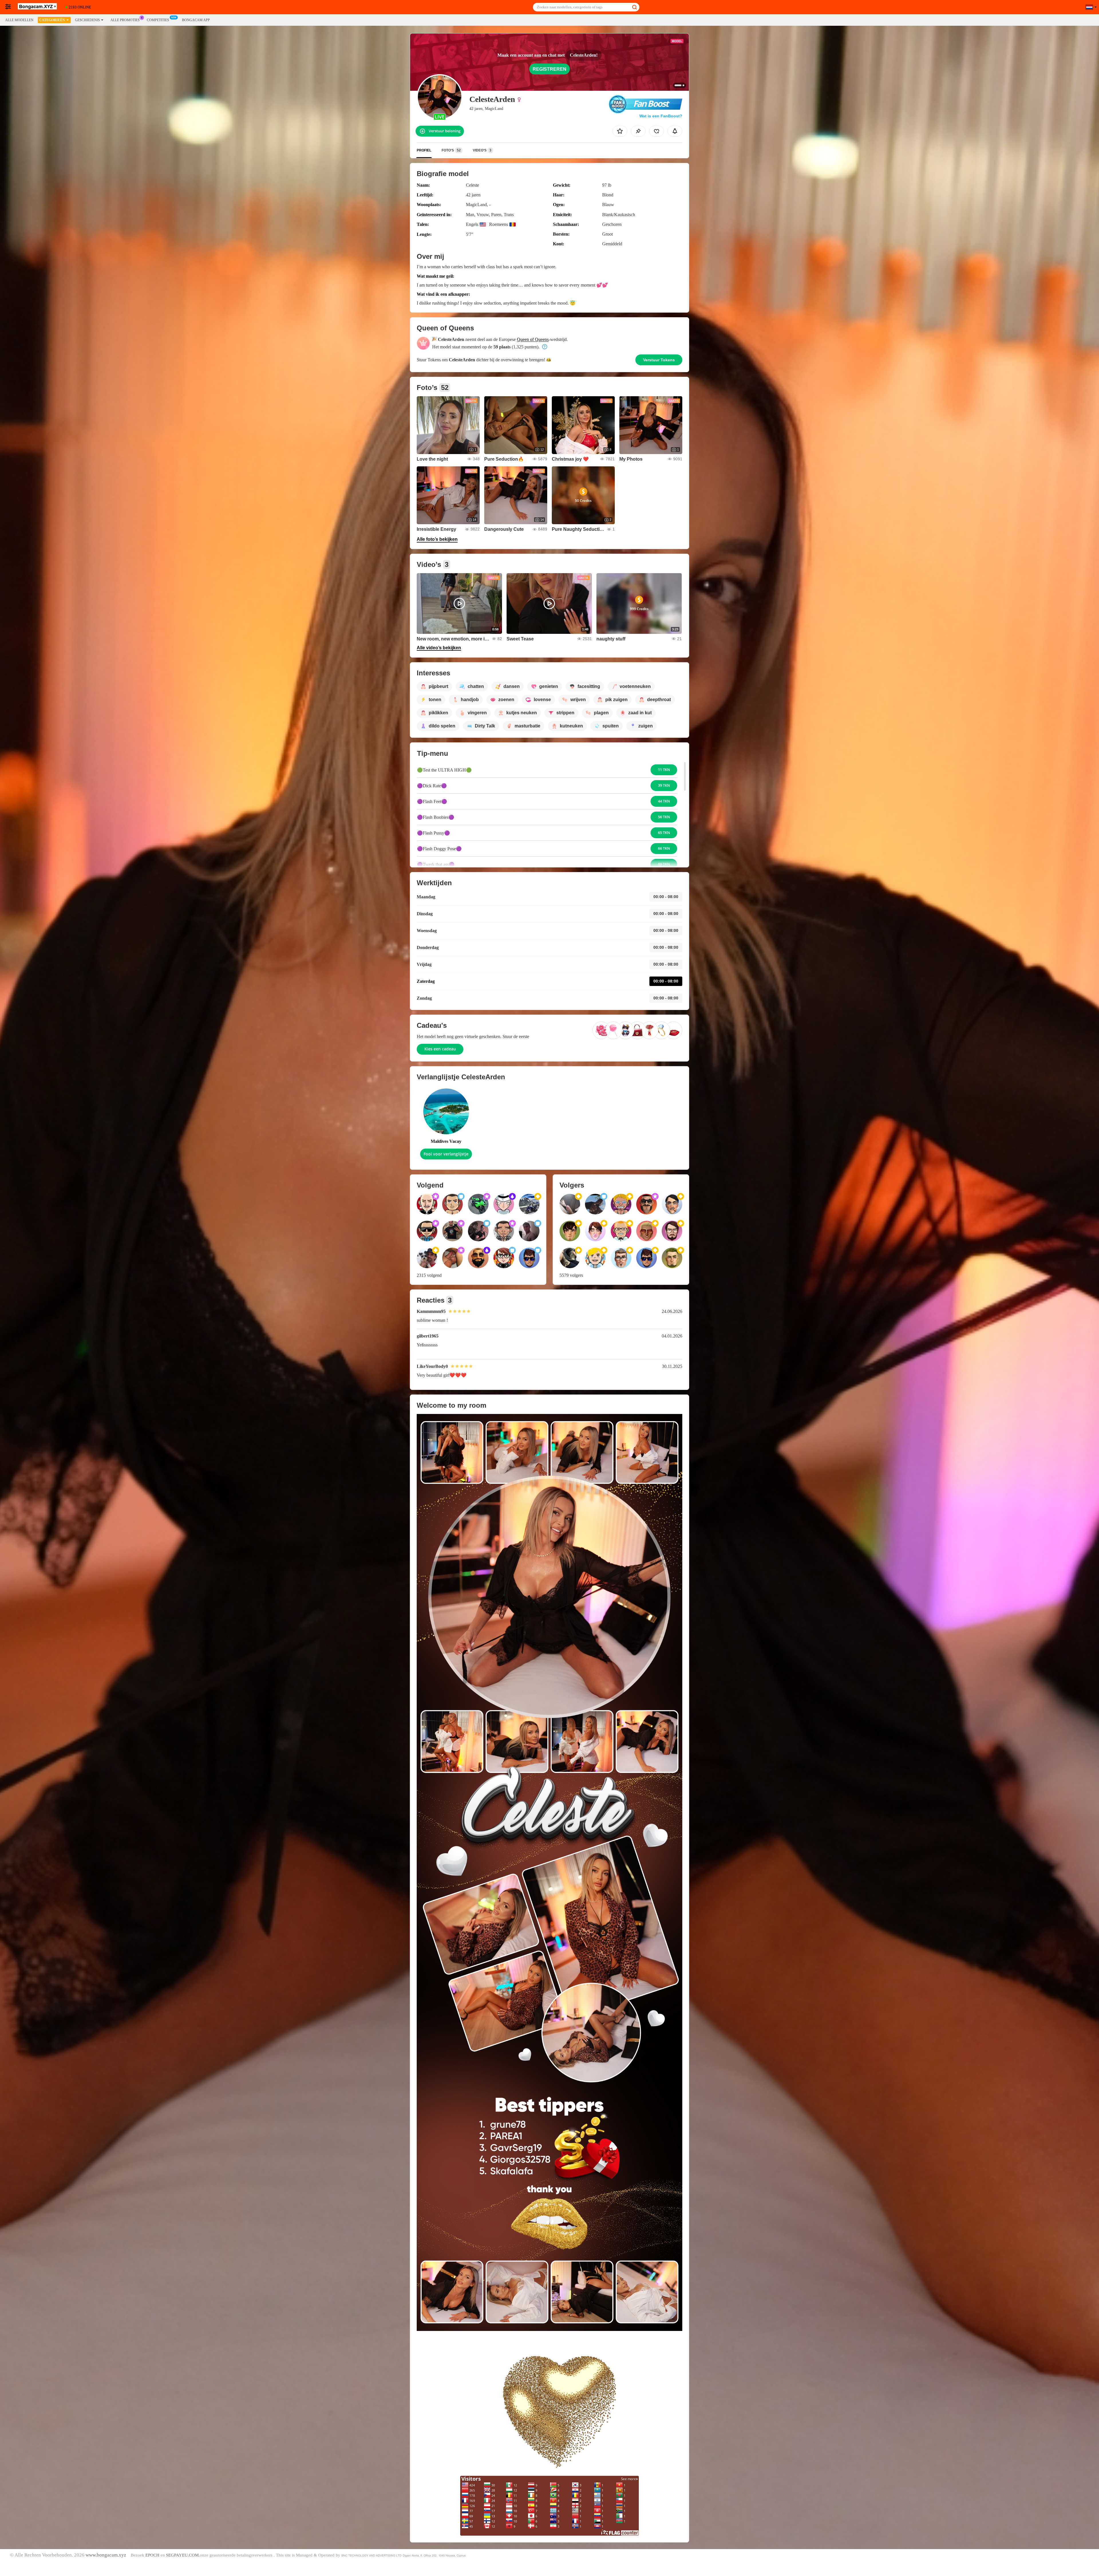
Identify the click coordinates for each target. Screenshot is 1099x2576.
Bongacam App (196, 20)
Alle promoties (125, 20)
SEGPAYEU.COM (182, 2555)
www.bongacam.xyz (106, 2555)
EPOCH (152, 2555)
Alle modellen (19, 20)
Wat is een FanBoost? (661, 116)
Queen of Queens (533, 339)
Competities (158, 20)
